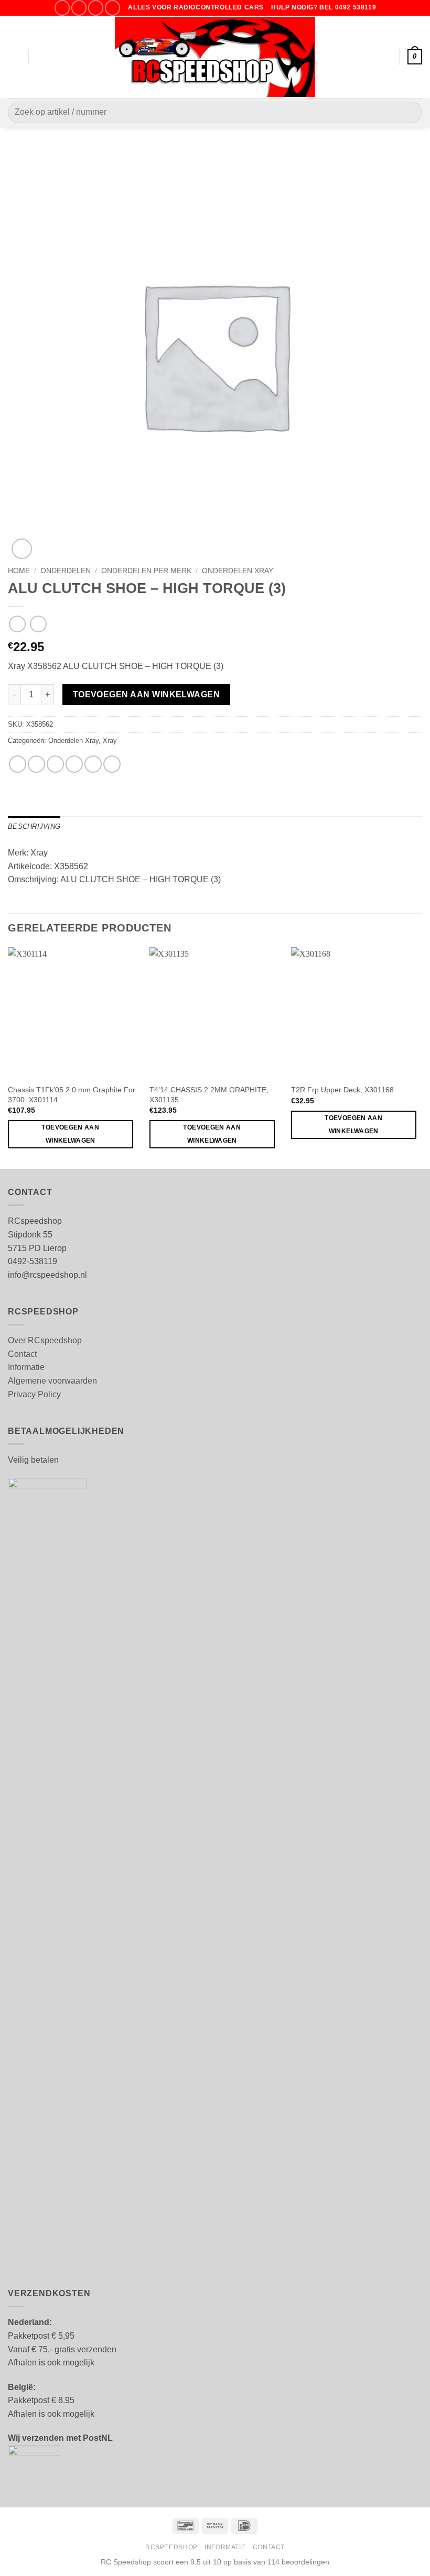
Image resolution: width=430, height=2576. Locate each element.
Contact (22, 1354)
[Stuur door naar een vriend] (74, 764)
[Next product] (17, 624)
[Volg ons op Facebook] (62, 8)
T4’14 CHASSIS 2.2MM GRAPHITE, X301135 (209, 1095)
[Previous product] (38, 624)
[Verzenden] (410, 112)
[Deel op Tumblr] (112, 764)
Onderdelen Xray (238, 571)
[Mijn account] (386, 57)
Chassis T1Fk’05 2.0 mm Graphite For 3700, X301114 (72, 1095)
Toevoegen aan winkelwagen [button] (70, 1134)
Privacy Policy (34, 1394)
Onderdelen (66, 571)
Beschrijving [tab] (34, 826)
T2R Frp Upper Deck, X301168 (342, 1090)
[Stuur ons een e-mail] (96, 8)
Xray (110, 741)
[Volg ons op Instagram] (79, 8)
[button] (14, 57)
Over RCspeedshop (45, 1340)
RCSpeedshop (171, 2547)
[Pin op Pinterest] (93, 764)
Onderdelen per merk (146, 571)
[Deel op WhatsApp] (18, 764)
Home (19, 571)
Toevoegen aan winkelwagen (147, 694)
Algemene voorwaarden (52, 1381)
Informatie (26, 1367)
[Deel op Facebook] (36, 764)
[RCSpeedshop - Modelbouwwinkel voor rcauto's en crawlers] (215, 57)
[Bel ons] (112, 8)
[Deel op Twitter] (55, 764)
